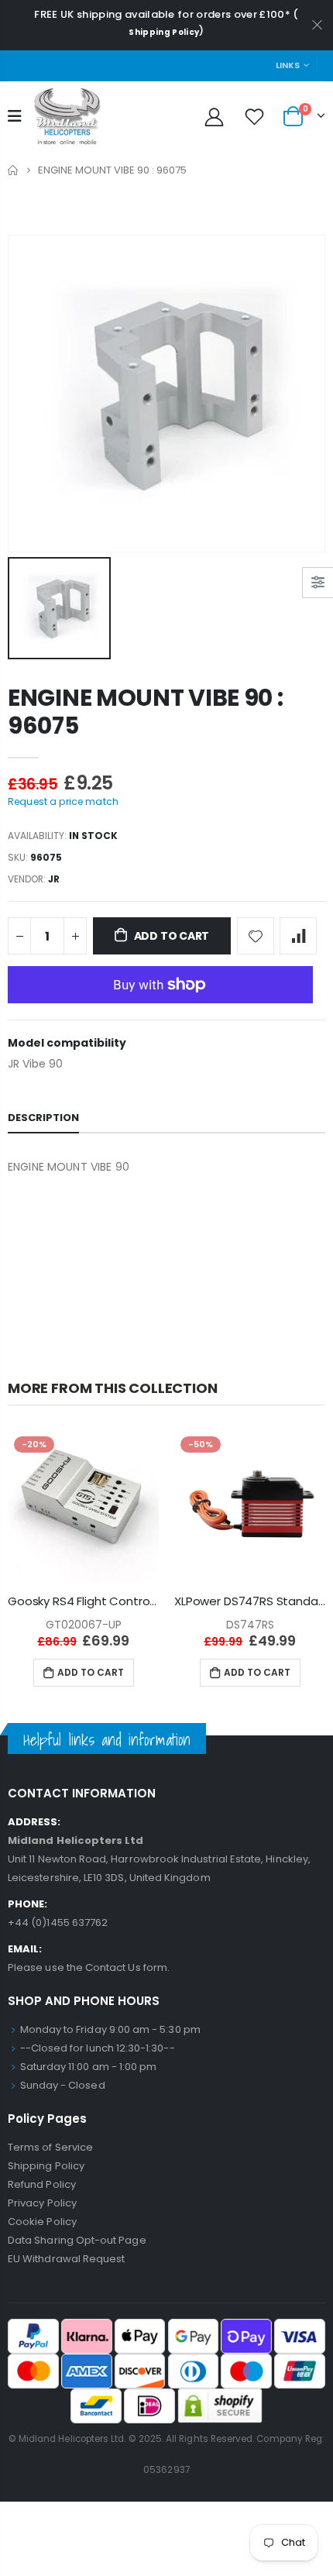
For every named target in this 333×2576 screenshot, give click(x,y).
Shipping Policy (164, 32)
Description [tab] (43, 1118)
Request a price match (63, 801)
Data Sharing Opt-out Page (77, 2240)
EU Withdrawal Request (66, 2259)
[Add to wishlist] (256, 936)
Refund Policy (42, 2184)
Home (14, 170)
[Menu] (15, 116)
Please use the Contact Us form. (89, 1967)
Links (288, 65)
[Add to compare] (298, 936)
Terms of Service (50, 2147)
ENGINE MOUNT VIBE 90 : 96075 (145, 712)
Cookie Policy (42, 2222)
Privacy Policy (42, 2203)
